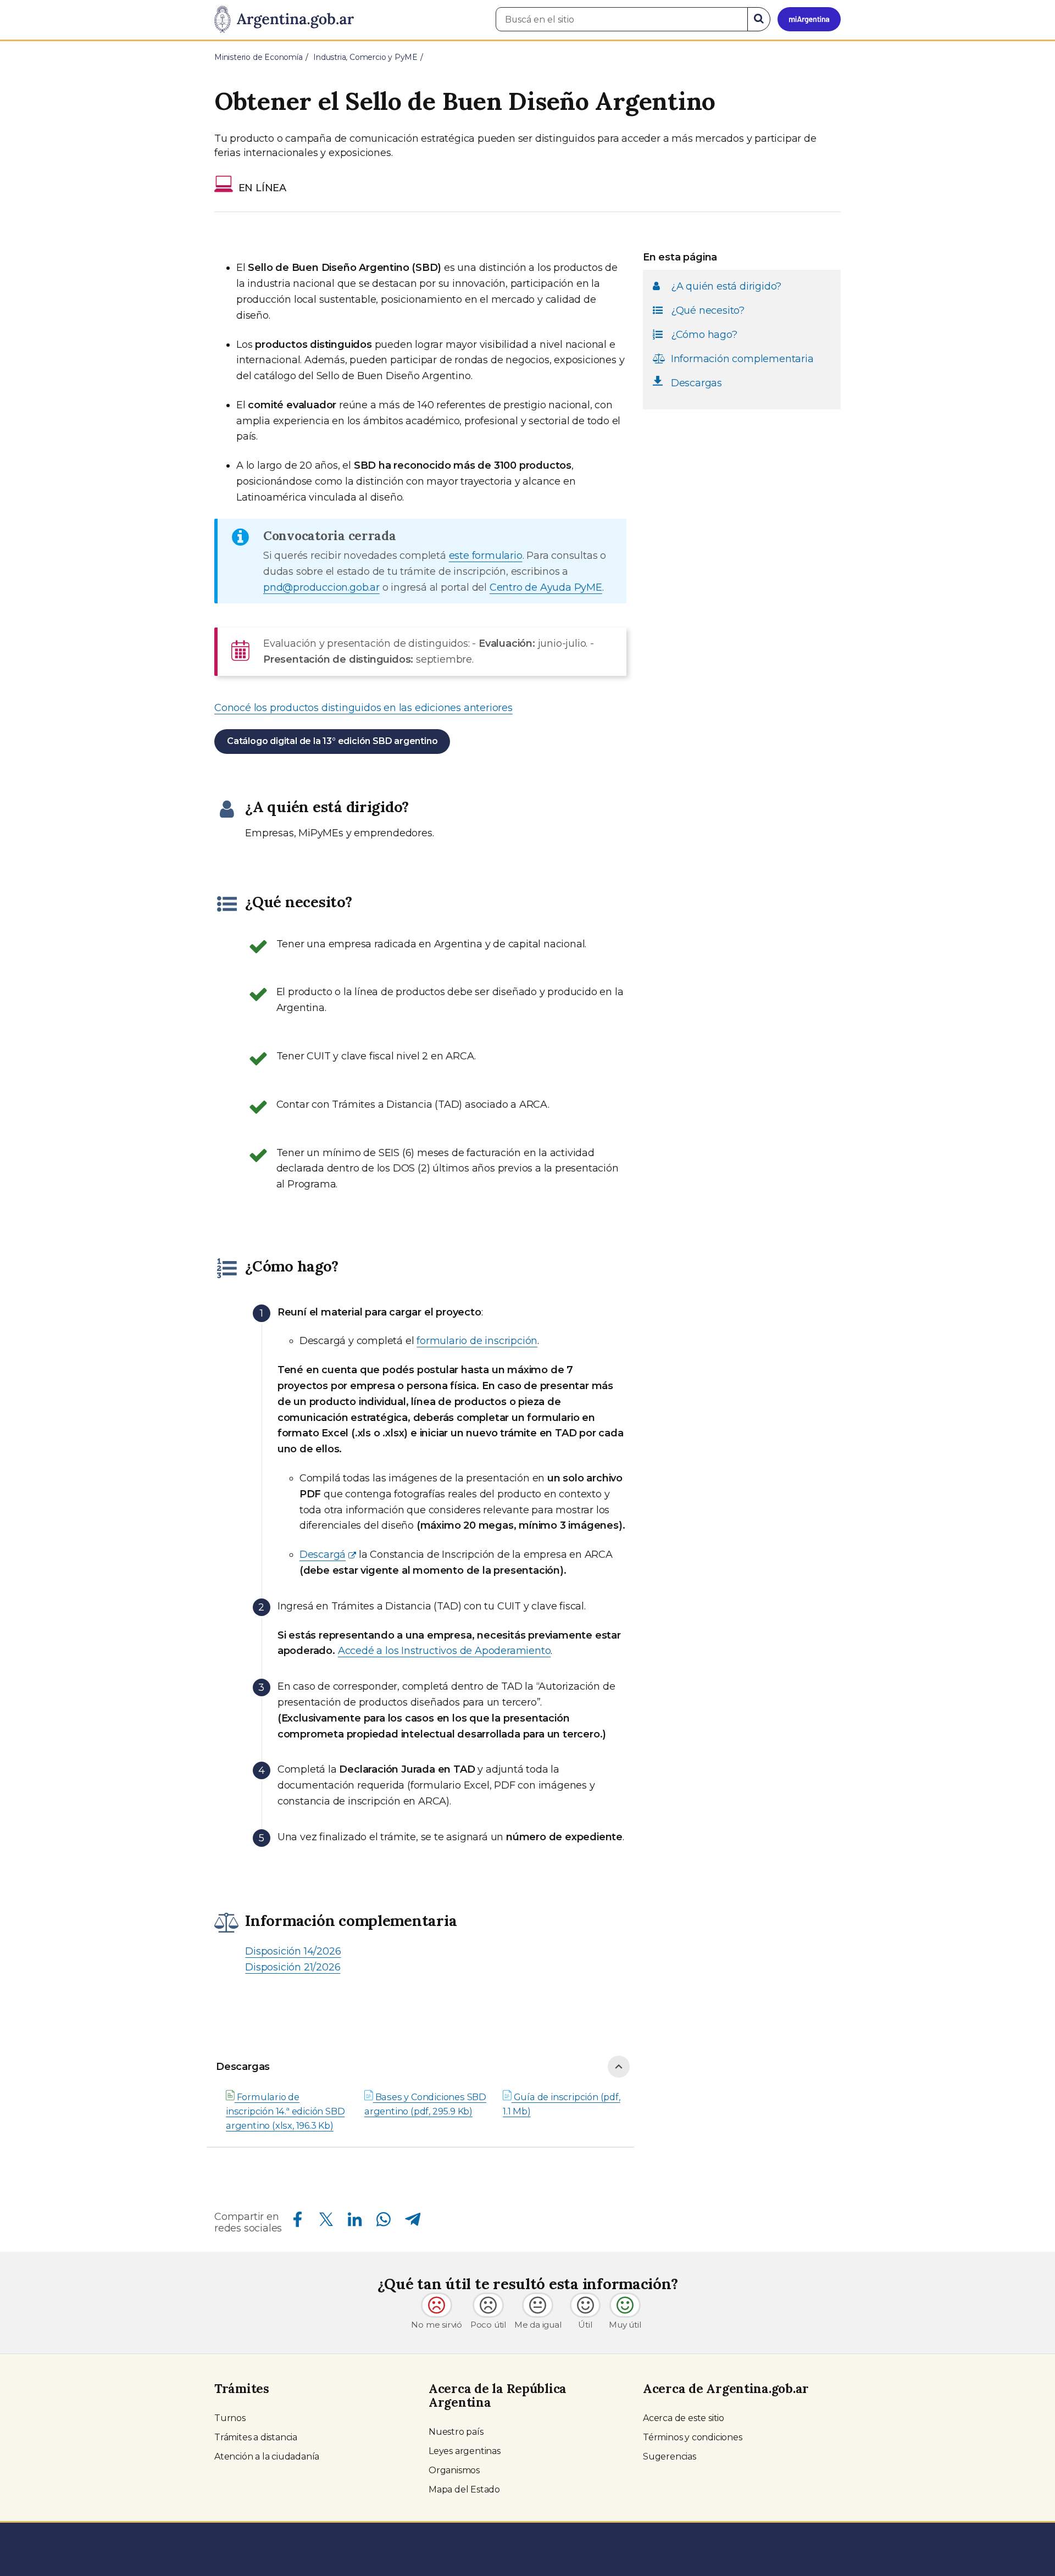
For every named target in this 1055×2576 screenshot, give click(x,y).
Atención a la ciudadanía (267, 2456)
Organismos (454, 2470)
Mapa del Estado (464, 2489)
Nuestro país (456, 2432)
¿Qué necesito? (708, 310)
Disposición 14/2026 (293, 1951)
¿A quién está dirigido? (726, 286)
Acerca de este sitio (684, 2418)
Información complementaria (742, 359)
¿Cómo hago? (704, 335)
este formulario (486, 556)
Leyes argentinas (465, 2451)
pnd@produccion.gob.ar (321, 587)
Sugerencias (670, 2456)
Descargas (243, 2067)
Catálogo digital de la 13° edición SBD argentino (332, 741)
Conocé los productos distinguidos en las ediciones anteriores (363, 708)
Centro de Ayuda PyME (546, 587)
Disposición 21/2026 (293, 1967)
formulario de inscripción (477, 1341)
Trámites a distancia (256, 2437)
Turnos (230, 2418)
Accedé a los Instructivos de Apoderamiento (445, 1651)
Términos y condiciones (693, 2437)
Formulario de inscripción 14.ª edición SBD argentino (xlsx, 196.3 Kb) (285, 2111)
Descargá (323, 1555)
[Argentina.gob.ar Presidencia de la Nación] (284, 20)
